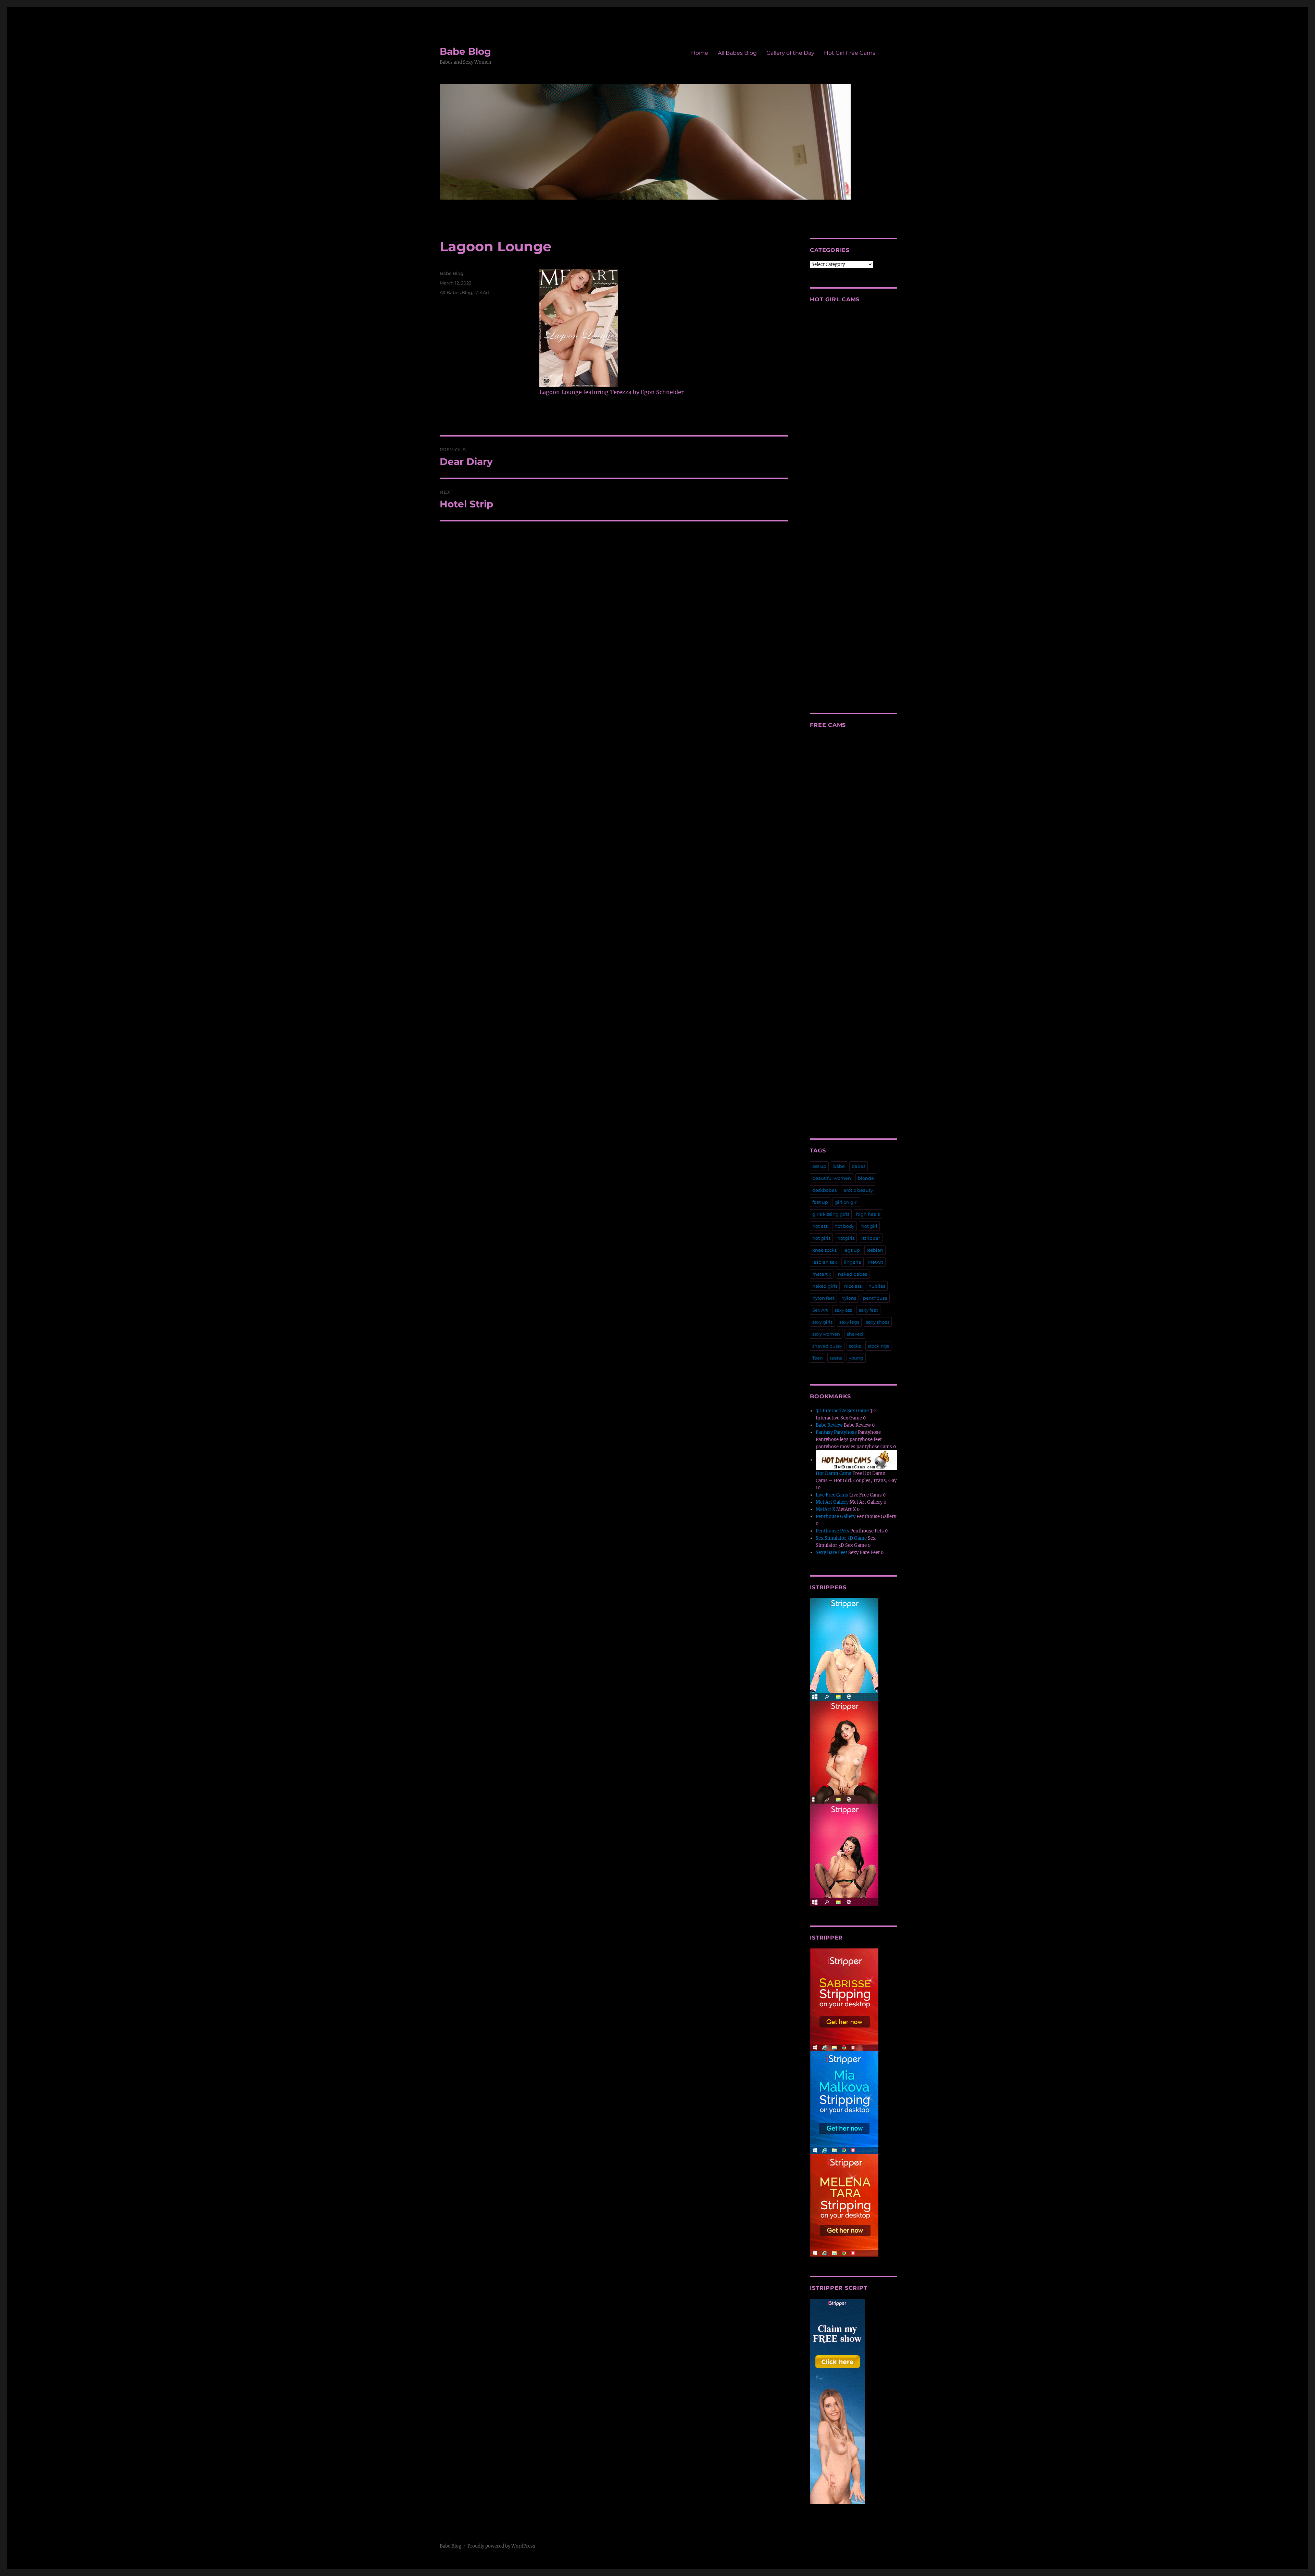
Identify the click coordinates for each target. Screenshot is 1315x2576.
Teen (818, 1358)
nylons (849, 1298)
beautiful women (832, 1178)
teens (836, 1358)
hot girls (821, 1238)
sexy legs (849, 1322)
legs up (852, 1250)
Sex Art (820, 1310)
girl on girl (846, 1202)
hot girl (869, 1226)
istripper (871, 1238)
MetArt (482, 292)
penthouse (875, 1298)
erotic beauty (858, 1190)
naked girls (825, 1286)
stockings (878, 1346)
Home (700, 53)
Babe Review (829, 1425)
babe (839, 1166)
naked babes (853, 1274)
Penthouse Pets (832, 1531)
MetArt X (825, 1509)
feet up (820, 1202)
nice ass (853, 1286)
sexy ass (843, 1310)
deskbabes (824, 1190)
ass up (819, 1166)
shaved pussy (827, 1346)
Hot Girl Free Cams (850, 53)
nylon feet (823, 1298)
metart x (822, 1274)
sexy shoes (878, 1322)
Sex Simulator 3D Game (841, 1538)
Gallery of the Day (790, 53)
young (856, 1358)
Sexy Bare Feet (831, 1552)
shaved (855, 1334)
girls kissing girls (831, 1214)
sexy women (826, 1334)
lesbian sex (825, 1262)
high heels (868, 1214)
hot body (844, 1226)
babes (859, 1166)
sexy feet (868, 1310)
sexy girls (822, 1322)
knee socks (824, 1250)
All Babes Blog (737, 53)
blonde (866, 1178)
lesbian (875, 1250)
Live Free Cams (832, 1495)
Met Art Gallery (832, 1502)
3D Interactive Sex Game (842, 1411)
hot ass (820, 1226)
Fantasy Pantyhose (836, 1432)
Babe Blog (465, 51)
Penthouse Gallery (836, 1517)
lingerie (853, 1262)
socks (855, 1346)
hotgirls (846, 1238)
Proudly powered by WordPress (501, 2546)
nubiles (877, 1286)
